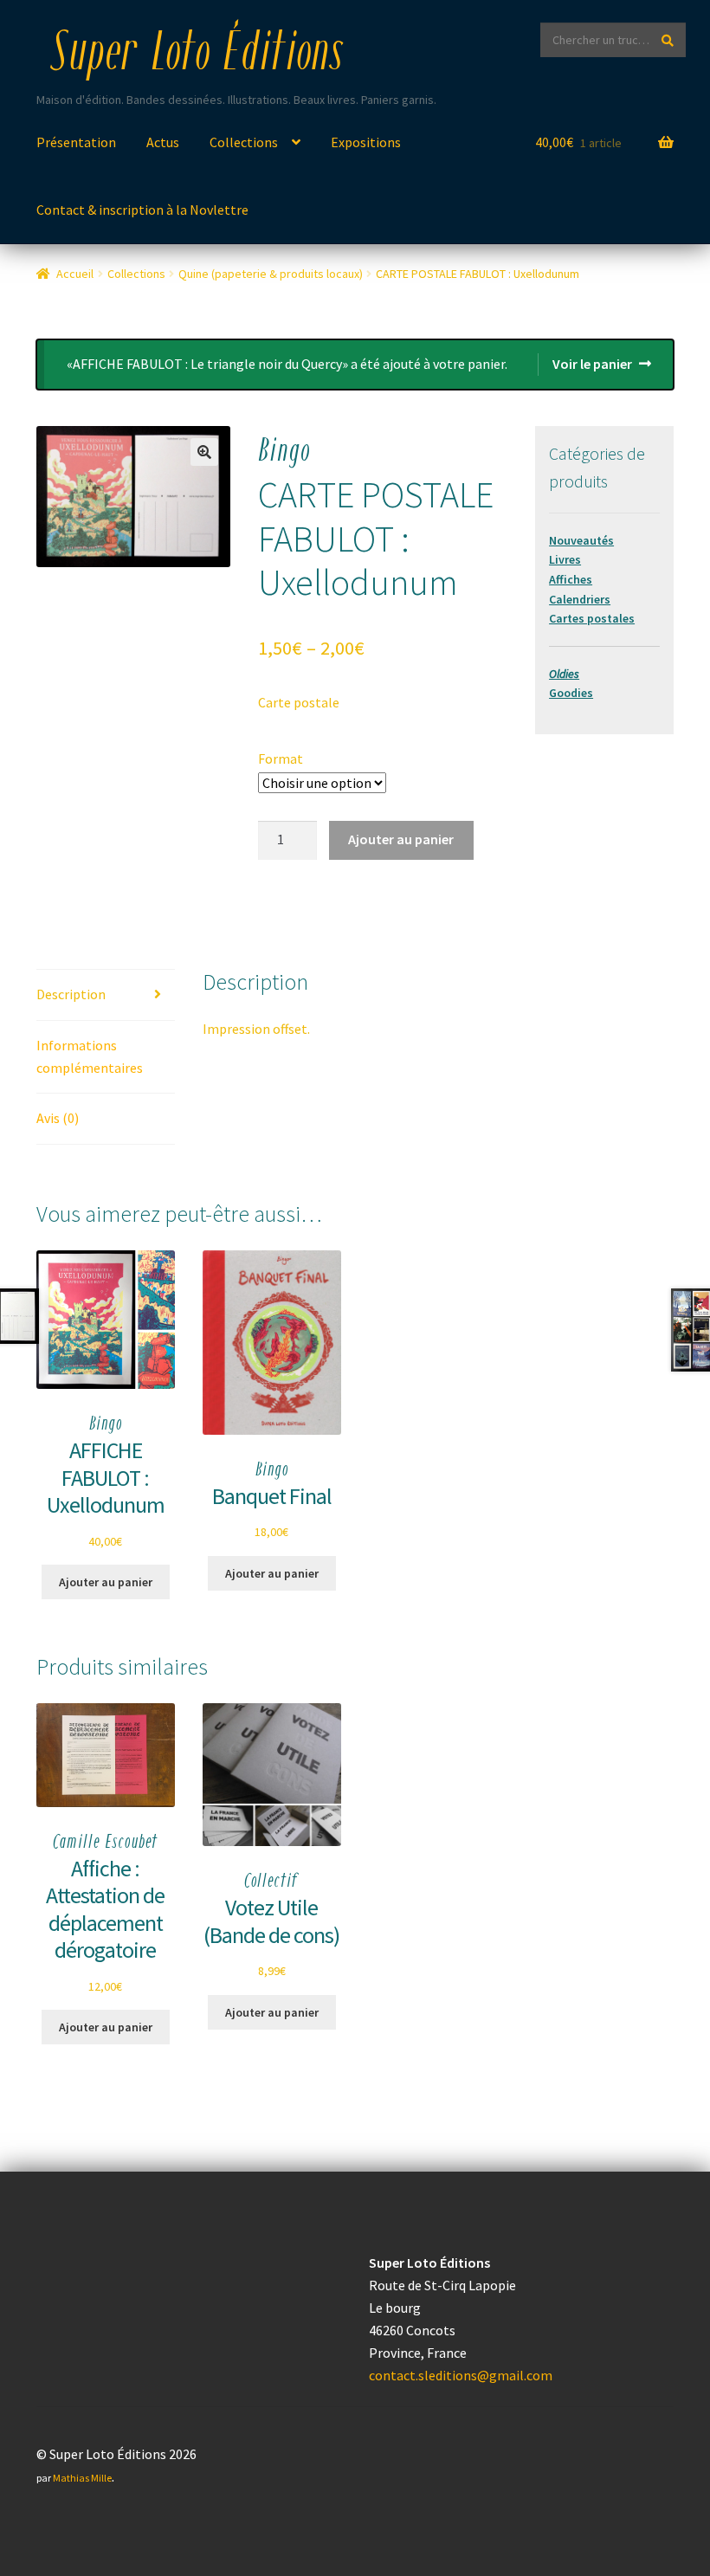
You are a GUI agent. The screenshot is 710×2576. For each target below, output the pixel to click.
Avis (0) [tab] (58, 1118)
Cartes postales (592, 618)
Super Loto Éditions (197, 55)
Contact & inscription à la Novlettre (142, 210)
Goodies (571, 693)
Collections (244, 142)
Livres (565, 559)
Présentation (76, 142)
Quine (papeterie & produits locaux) (271, 274)
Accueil (75, 274)
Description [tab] (71, 994)
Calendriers (580, 599)
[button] (204, 452)
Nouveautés (581, 540)
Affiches (571, 579)
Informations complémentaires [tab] (90, 1056)
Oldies (564, 674)
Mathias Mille (82, 2478)
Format (281, 759)
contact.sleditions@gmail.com (461, 2375)
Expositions (366, 142)
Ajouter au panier (401, 839)
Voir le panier (592, 364)
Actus (163, 142)
